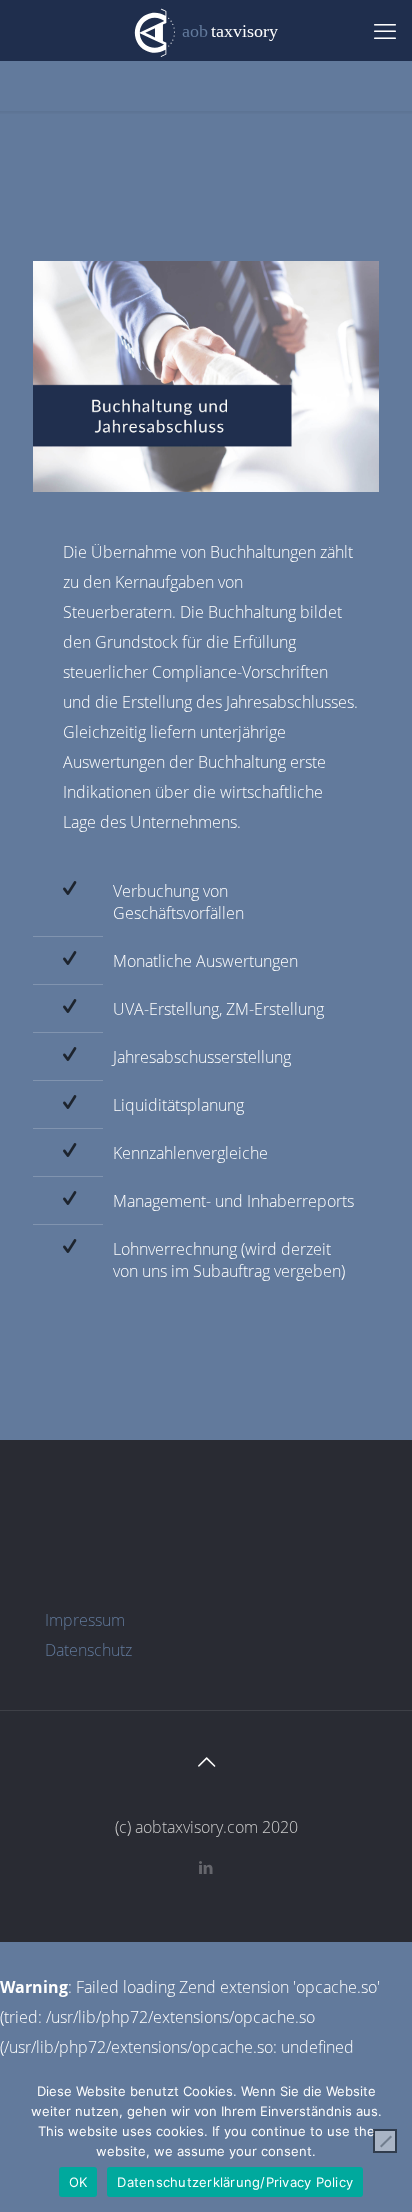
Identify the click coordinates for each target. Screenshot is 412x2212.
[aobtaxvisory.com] (206, 30)
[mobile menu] (385, 30)
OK (78, 2182)
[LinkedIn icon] (206, 1867)
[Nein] (385, 2141)
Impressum (85, 1620)
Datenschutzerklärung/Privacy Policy (235, 2182)
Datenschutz (88, 1650)
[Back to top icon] (206, 1762)
